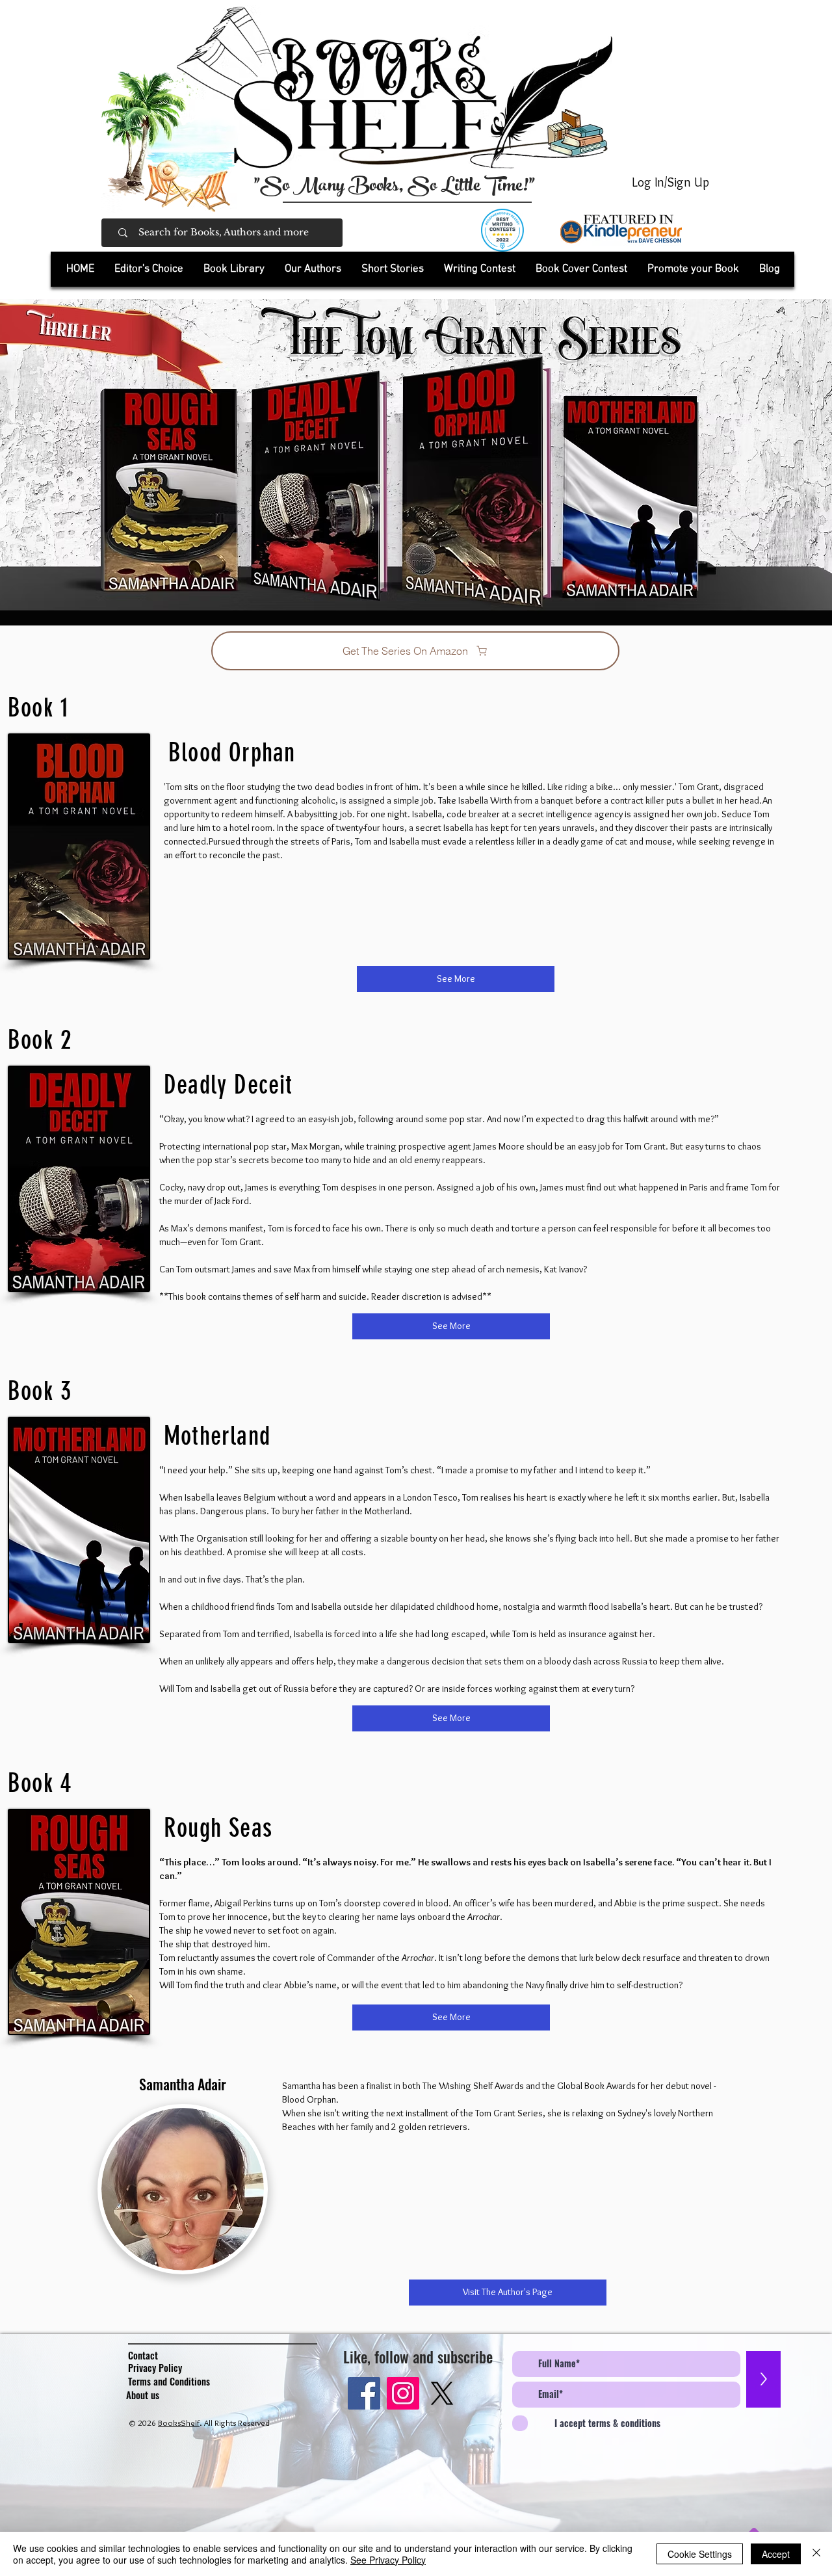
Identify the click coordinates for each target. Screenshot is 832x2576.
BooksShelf (179, 2423)
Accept (776, 2554)
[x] (442, 2393)
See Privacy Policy (388, 2560)
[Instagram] (403, 2393)
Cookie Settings (700, 2554)
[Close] (816, 2554)
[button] (234, 269)
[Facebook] (364, 2393)
